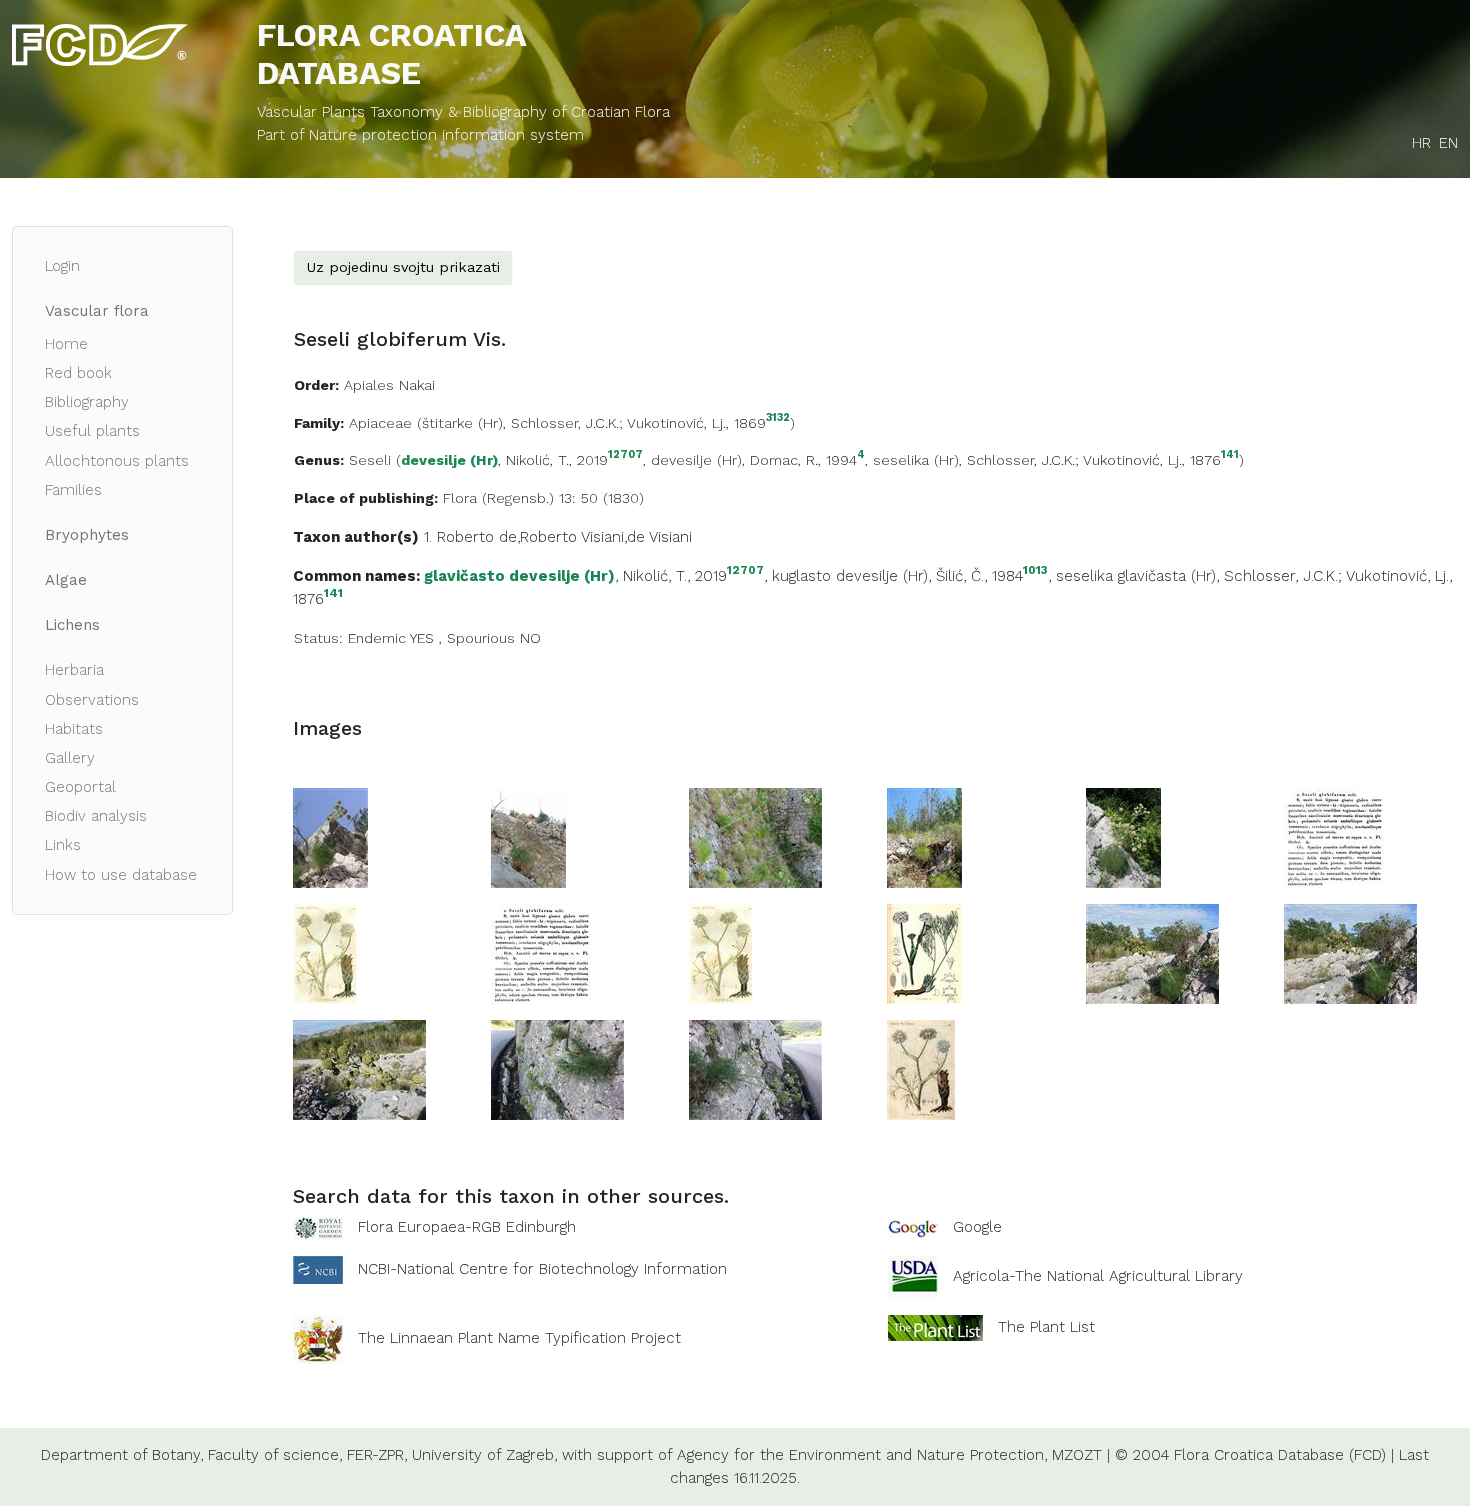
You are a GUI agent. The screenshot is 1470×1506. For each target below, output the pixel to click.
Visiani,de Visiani (636, 537)
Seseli (370, 460)
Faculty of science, (275, 1455)
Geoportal (80, 787)
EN (1448, 143)
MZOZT (1077, 1455)
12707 (625, 455)
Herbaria (74, 670)
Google (977, 1227)
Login (62, 266)
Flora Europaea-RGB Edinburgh (467, 1227)
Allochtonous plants (117, 461)
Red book (78, 373)
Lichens (72, 625)
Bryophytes (87, 535)
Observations (92, 700)
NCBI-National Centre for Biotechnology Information (542, 1269)
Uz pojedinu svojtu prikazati (403, 267)
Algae (66, 580)
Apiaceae (380, 423)
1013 (1035, 570)
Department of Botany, (122, 1455)
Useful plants (92, 431)
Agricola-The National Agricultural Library (1098, 1276)
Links (63, 845)
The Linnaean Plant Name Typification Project (519, 1338)
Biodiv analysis (96, 816)
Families (73, 490)
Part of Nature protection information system (420, 135)
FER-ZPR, (377, 1455)
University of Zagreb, (484, 1455)
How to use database (121, 875)
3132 (778, 418)
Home (66, 344)
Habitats (74, 729)
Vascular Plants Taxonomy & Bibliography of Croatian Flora (463, 112)
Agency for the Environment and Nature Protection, (862, 1455)
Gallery (70, 758)
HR (1421, 143)
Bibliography (87, 402)
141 (1230, 455)
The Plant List (1046, 1327)
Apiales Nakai (389, 385)
